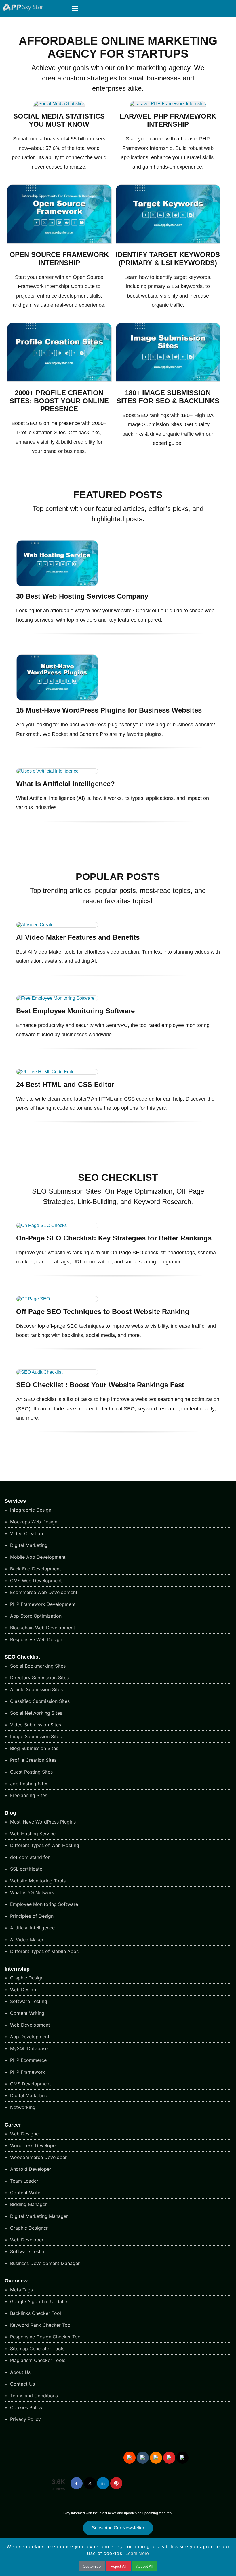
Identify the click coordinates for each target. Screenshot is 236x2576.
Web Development (29, 2025)
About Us (20, 2372)
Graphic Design (26, 1978)
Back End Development (35, 1569)
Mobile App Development (37, 1557)
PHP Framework (27, 2072)
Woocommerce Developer (38, 2157)
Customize (92, 2566)
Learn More (137, 2553)
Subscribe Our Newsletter (118, 2528)
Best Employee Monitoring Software (75, 1011)
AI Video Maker (26, 1940)
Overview (16, 2281)
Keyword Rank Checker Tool (40, 2325)
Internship (17, 1969)
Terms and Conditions (33, 2396)
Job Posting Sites (28, 1784)
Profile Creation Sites (33, 1760)
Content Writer (25, 2193)
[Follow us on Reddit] (130, 2458)
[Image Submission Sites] (168, 380)
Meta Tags (21, 2290)
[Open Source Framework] (59, 242)
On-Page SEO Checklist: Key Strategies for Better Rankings (114, 1238)
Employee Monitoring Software (43, 1904)
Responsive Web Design (35, 1639)
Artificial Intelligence (32, 1928)
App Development (29, 2037)
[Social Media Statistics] (59, 104)
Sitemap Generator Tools (37, 2349)
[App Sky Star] (22, 9)
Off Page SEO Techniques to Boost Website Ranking (103, 1312)
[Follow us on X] (90, 2483)
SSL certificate (25, 1869)
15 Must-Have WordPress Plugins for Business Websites (109, 710)
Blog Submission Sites (33, 1748)
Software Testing (28, 2001)
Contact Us (22, 2384)
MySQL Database (28, 2048)
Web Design (22, 1990)
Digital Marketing (28, 1545)
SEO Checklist (22, 1657)
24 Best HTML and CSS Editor (65, 1084)
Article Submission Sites (36, 1689)
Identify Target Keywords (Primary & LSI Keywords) (168, 259)
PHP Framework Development (42, 1604)
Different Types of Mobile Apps (44, 1951)
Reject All (118, 2566)
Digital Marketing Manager (38, 2216)
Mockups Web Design (33, 1522)
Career (13, 2125)
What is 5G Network (31, 1892)
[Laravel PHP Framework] (168, 104)
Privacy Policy (25, 2419)
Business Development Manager (44, 2263)
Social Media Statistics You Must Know (59, 120)
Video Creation (26, 1533)
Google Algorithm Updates (39, 2301)
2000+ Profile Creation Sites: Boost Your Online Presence (59, 401)
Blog (10, 1813)
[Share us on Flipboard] (169, 2458)
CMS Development (30, 2084)
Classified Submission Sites (39, 1701)
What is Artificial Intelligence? (65, 784)
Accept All (145, 2566)
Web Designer (24, 2134)
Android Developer (30, 2169)
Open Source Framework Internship (59, 259)
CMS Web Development (35, 1581)
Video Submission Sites (35, 1725)
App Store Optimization (35, 1616)
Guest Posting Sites (31, 1772)
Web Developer (26, 2240)
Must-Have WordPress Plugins (42, 1822)
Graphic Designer (28, 2228)
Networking (22, 2107)
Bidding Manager (28, 2204)
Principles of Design (31, 1916)
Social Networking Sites (35, 1713)
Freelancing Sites (28, 1795)
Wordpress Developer (33, 2145)
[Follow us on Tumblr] (143, 2458)
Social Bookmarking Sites (37, 1666)
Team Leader (23, 2181)
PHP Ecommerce (28, 2060)
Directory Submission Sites (39, 1678)
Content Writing (26, 2013)
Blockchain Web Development (42, 1628)
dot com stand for (29, 1857)
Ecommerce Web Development (43, 1592)
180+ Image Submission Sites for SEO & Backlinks (168, 397)
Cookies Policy (26, 2407)
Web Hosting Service (32, 1834)
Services (15, 1501)
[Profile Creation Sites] (59, 380)
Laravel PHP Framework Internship (168, 120)
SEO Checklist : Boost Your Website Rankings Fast (100, 1385)
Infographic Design (30, 1510)
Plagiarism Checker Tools (37, 2360)
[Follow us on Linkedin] (103, 2483)
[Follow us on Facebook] (77, 2483)
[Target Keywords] (168, 242)
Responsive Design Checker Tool (45, 2337)
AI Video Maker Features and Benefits (78, 937)
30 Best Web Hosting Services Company (82, 596)
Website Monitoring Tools (37, 1881)
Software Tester (27, 2251)
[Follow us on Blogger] (156, 2458)
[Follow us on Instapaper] (182, 2458)
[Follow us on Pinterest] (116, 2483)
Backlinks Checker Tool (35, 2313)
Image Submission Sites (35, 1736)
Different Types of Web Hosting (44, 1845)
